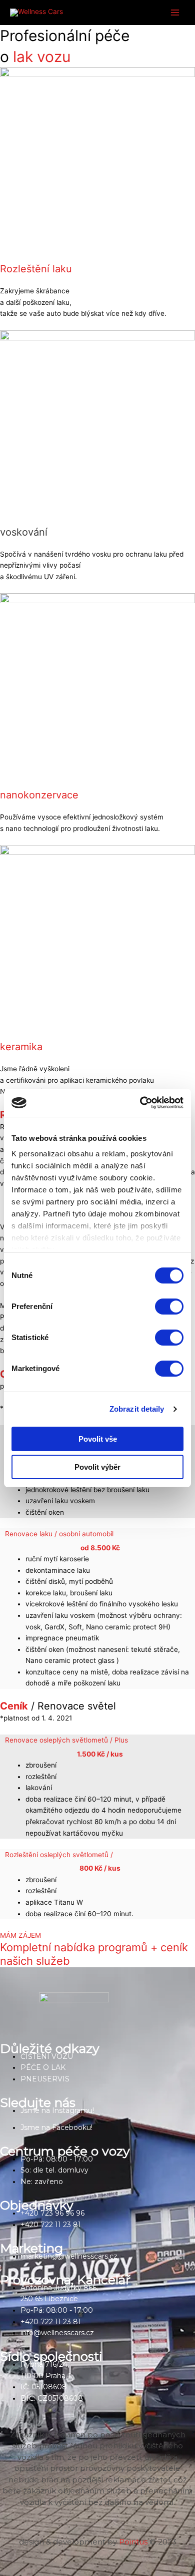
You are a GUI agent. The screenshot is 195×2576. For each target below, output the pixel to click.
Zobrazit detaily (137, 1409)
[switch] (169, 1307)
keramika (21, 1047)
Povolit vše (98, 1439)
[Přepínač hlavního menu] (175, 13)
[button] (100, 1541)
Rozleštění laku (36, 269)
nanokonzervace (39, 795)
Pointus (133, 2542)
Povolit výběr (97, 1467)
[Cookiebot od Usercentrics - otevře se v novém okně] (140, 1103)
